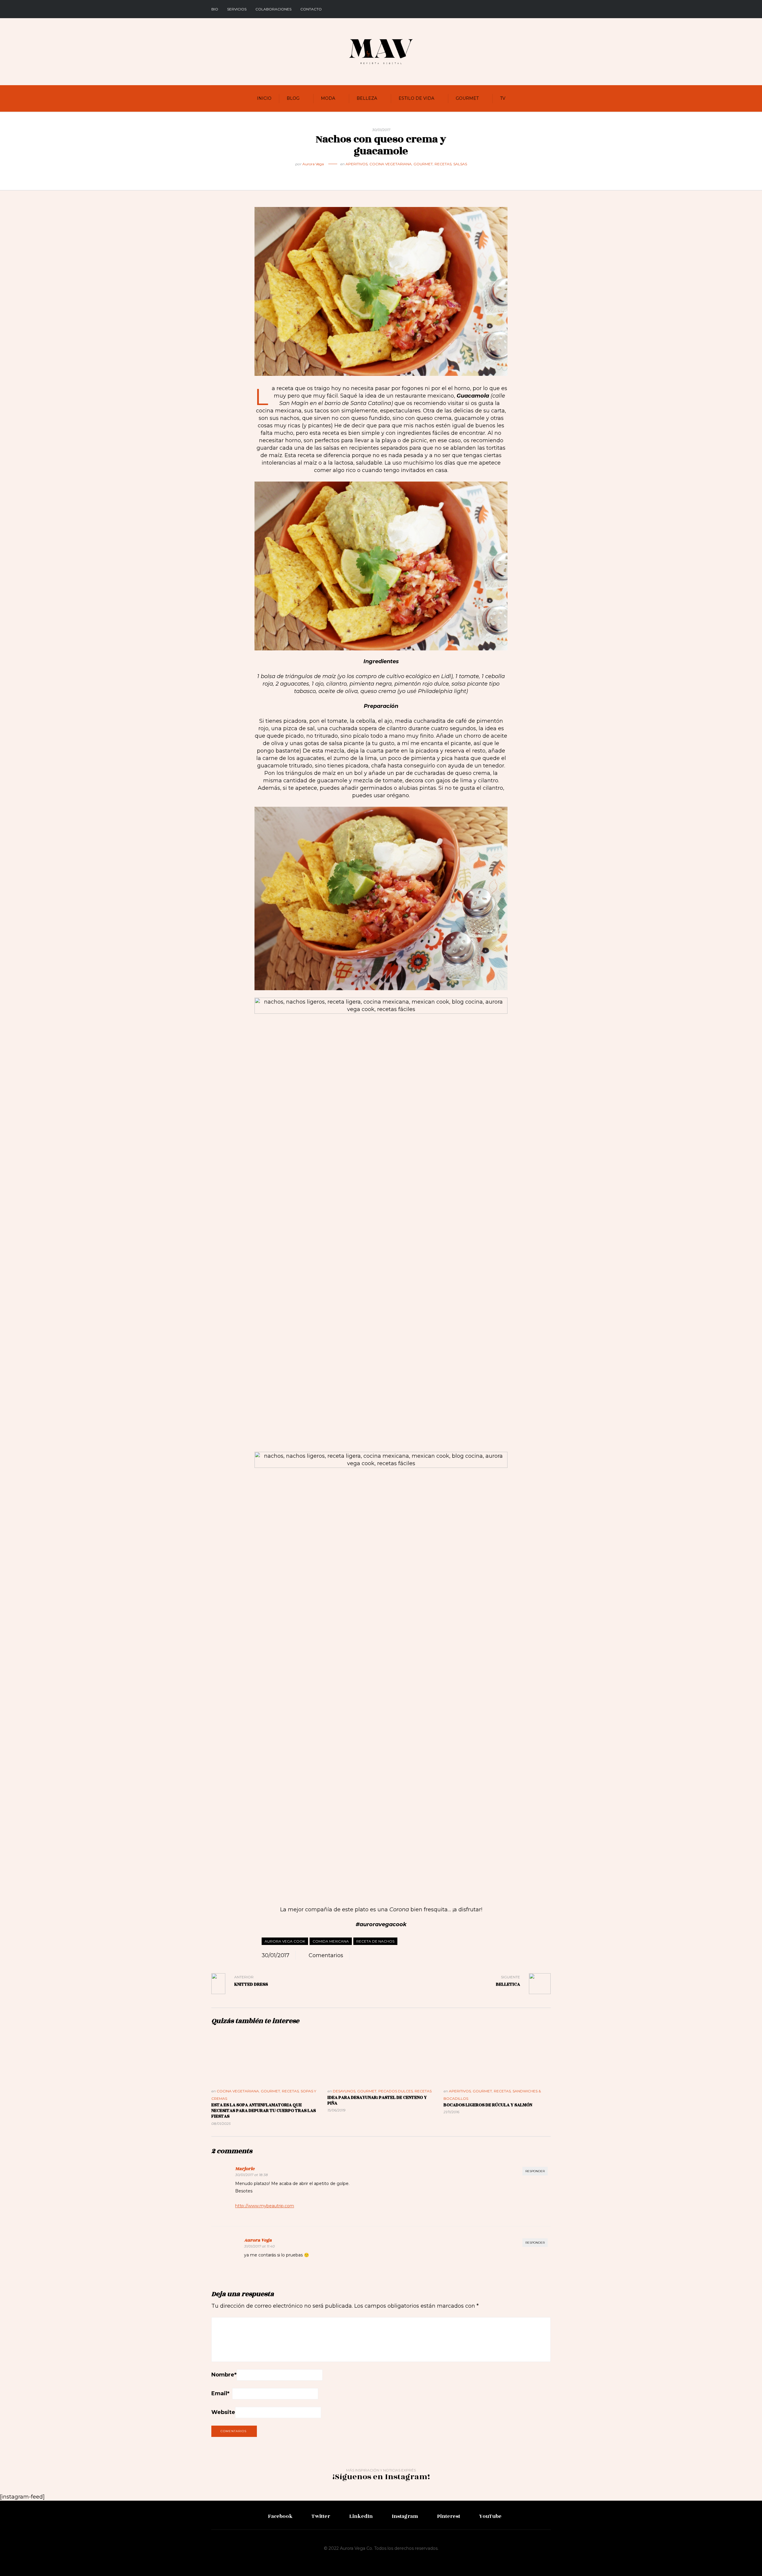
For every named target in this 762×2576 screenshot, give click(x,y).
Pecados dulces (396, 2091)
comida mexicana (331, 1941)
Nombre (224, 2375)
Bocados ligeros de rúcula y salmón (488, 2105)
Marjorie (245, 2169)
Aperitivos (357, 164)
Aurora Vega (313, 164)
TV (503, 98)
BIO (215, 9)
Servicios (237, 9)
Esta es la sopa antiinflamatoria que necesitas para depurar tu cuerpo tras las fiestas (264, 2111)
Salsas (460, 164)
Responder (535, 2171)
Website (223, 2412)
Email (220, 2393)
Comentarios (326, 1955)
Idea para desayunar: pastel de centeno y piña (377, 2100)
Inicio (264, 98)
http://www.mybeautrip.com (265, 2206)
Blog (293, 98)
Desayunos (344, 2091)
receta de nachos (375, 1941)
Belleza (367, 98)
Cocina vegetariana (391, 164)
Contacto (311, 9)
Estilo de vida (416, 98)
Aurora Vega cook (285, 1941)
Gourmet (467, 98)
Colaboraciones (273, 9)
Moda (328, 98)
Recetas (443, 164)
